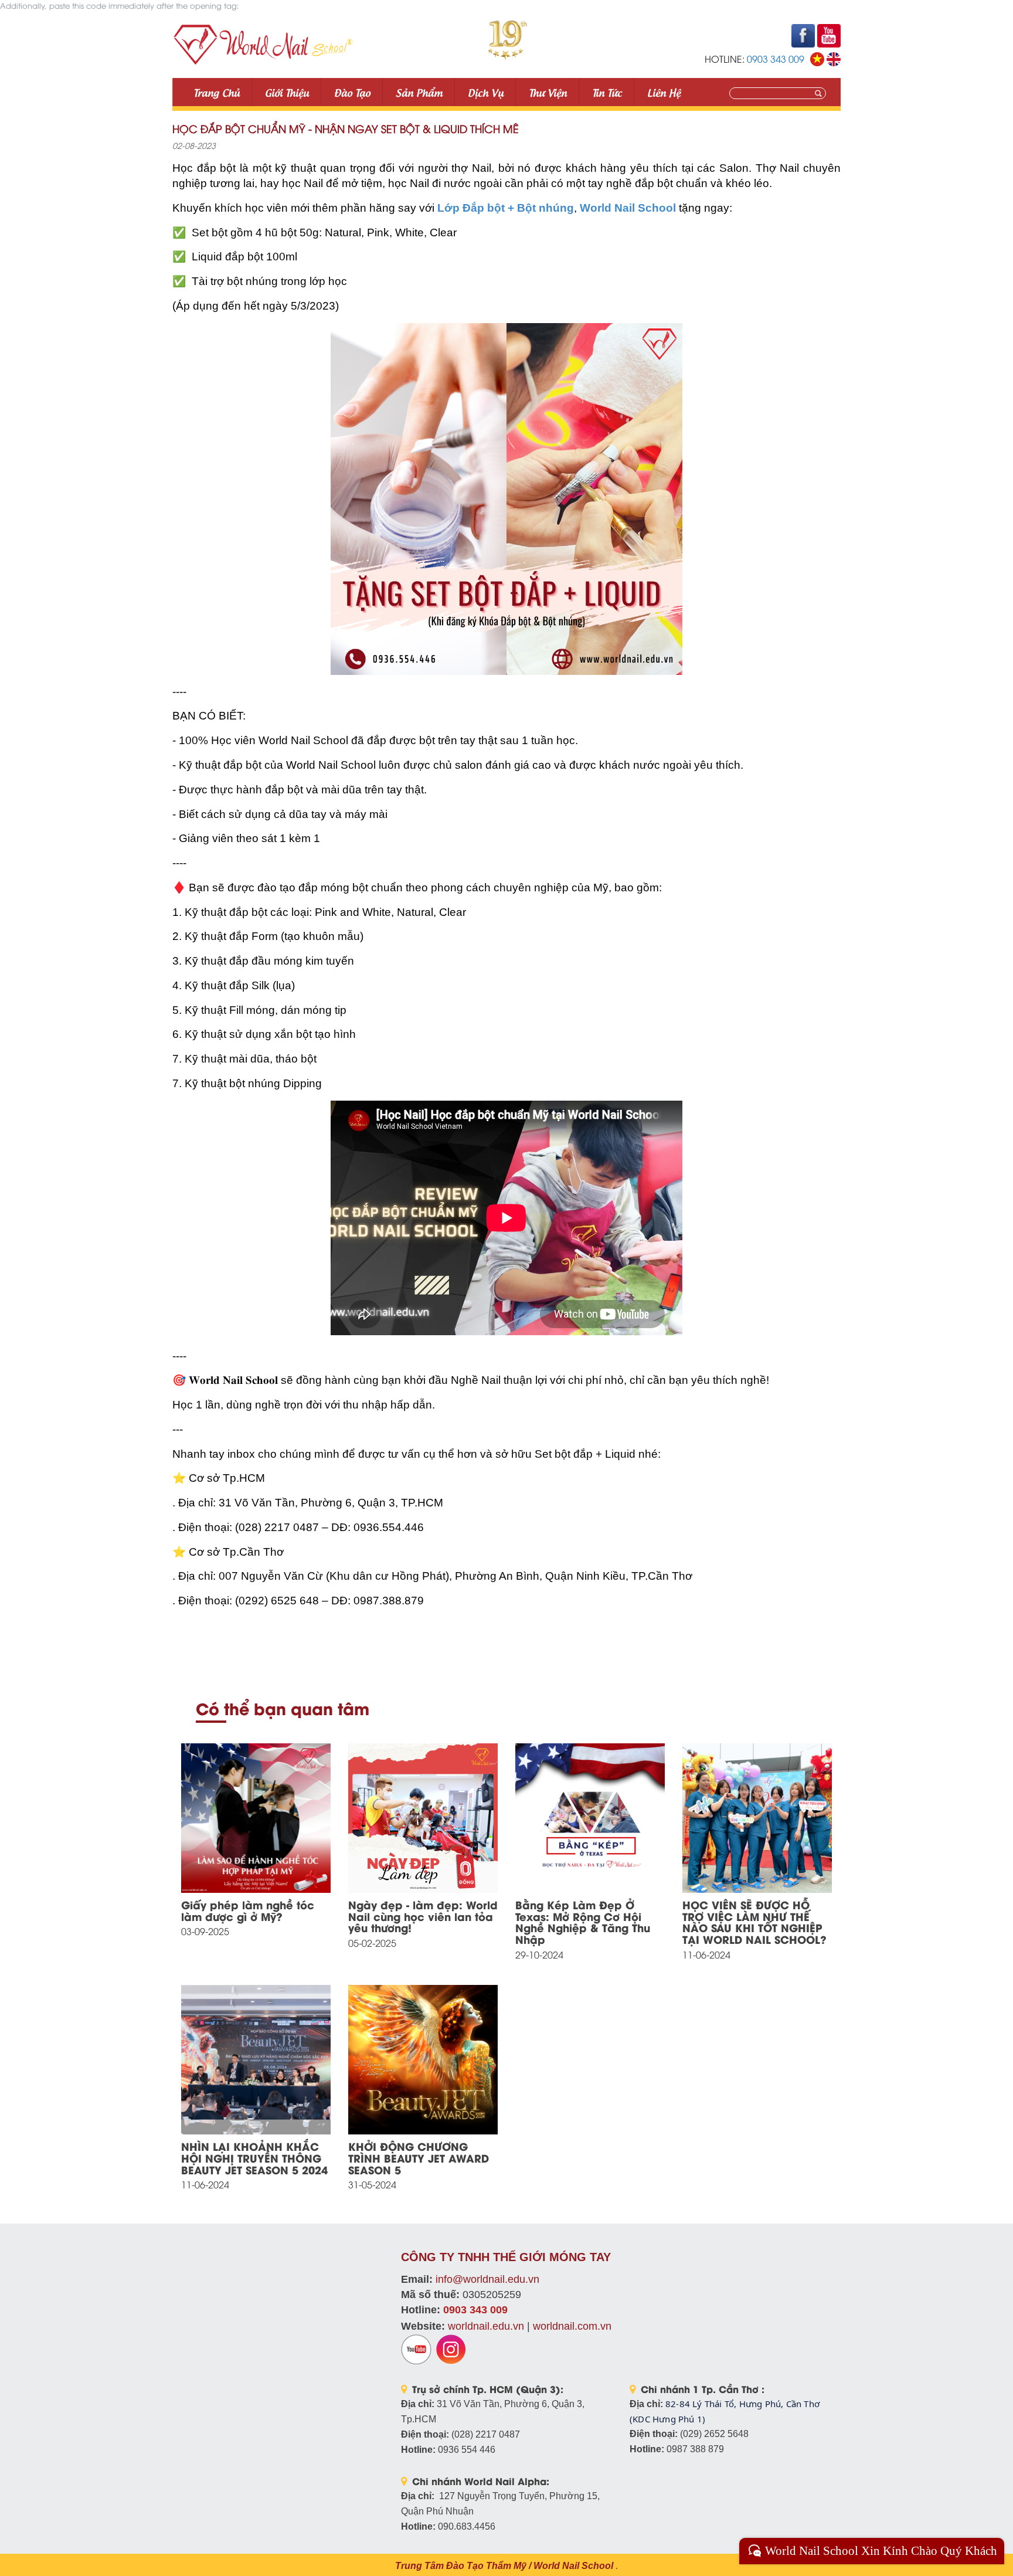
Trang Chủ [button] (217, 92)
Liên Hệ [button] (664, 92)
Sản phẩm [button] (419, 92)
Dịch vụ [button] (486, 92)
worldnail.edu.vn (486, 2326)
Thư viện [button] (548, 92)
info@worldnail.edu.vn (487, 2279)
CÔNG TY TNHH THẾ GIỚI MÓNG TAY (506, 2257)
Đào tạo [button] (352, 92)
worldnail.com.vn (572, 2326)
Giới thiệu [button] (287, 92)
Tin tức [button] (607, 92)
